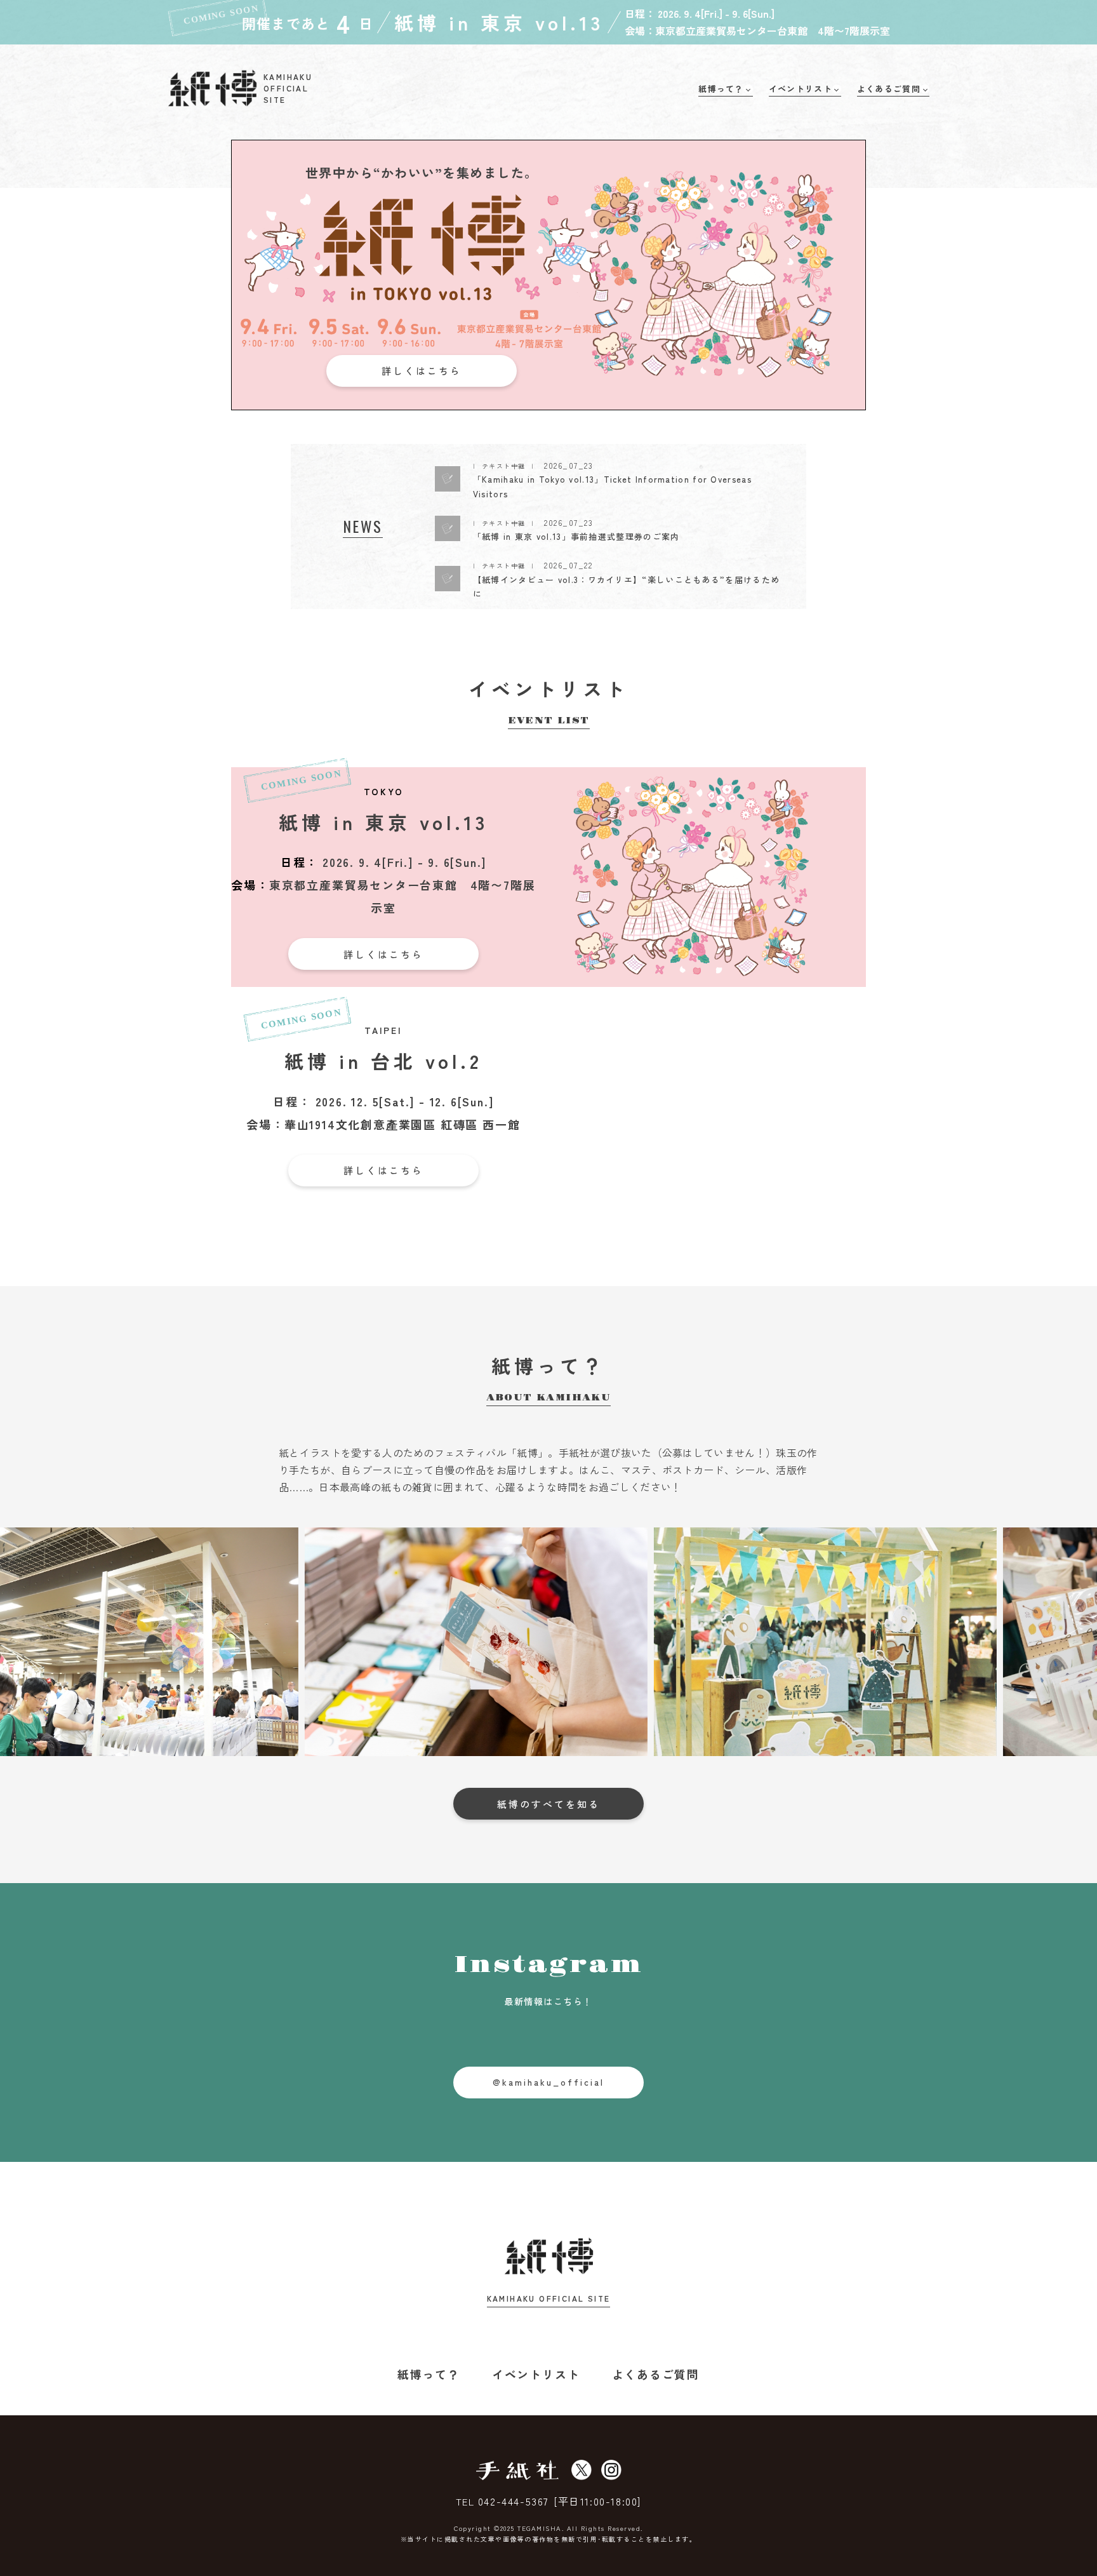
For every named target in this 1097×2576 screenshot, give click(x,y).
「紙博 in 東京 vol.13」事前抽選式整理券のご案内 (576, 536)
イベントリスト (536, 2374)
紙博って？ (429, 2374)
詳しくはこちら (422, 371)
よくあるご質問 (656, 2374)
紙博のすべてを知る (548, 1804)
